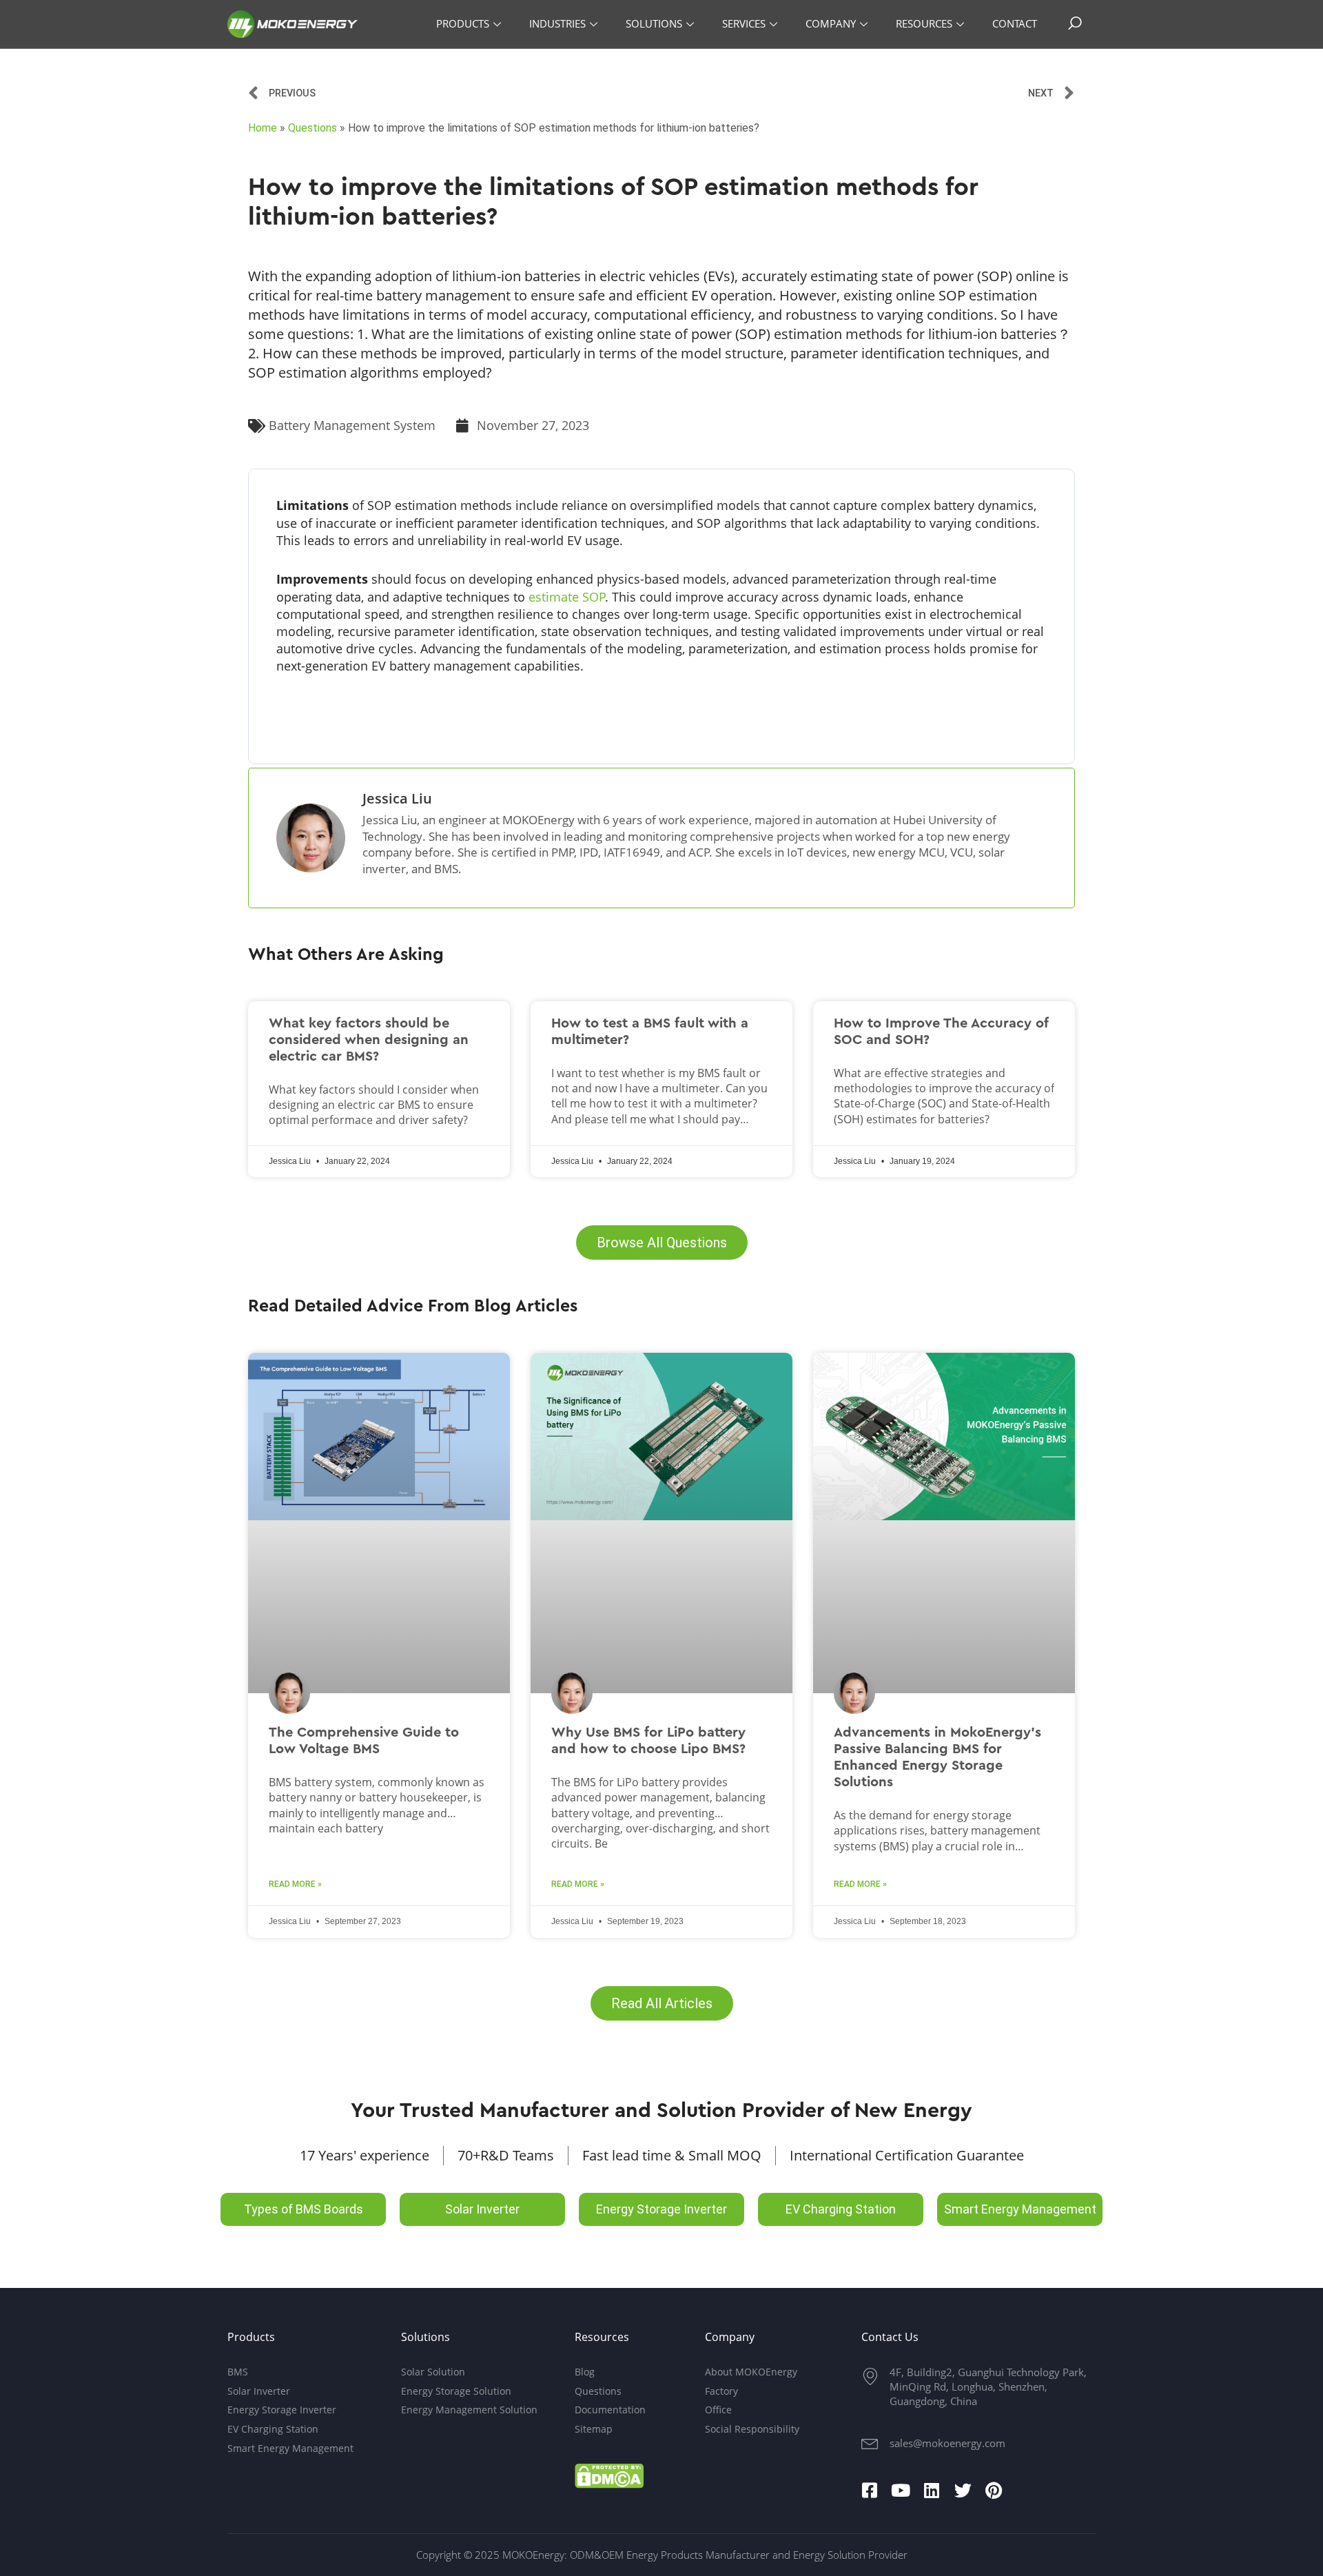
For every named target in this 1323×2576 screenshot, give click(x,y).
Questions (312, 128)
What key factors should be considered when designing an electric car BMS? (369, 1040)
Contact (1015, 23)
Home (263, 128)
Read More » (295, 1884)
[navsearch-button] (1075, 24)
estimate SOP (567, 597)
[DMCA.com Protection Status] (609, 2474)
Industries (557, 23)
